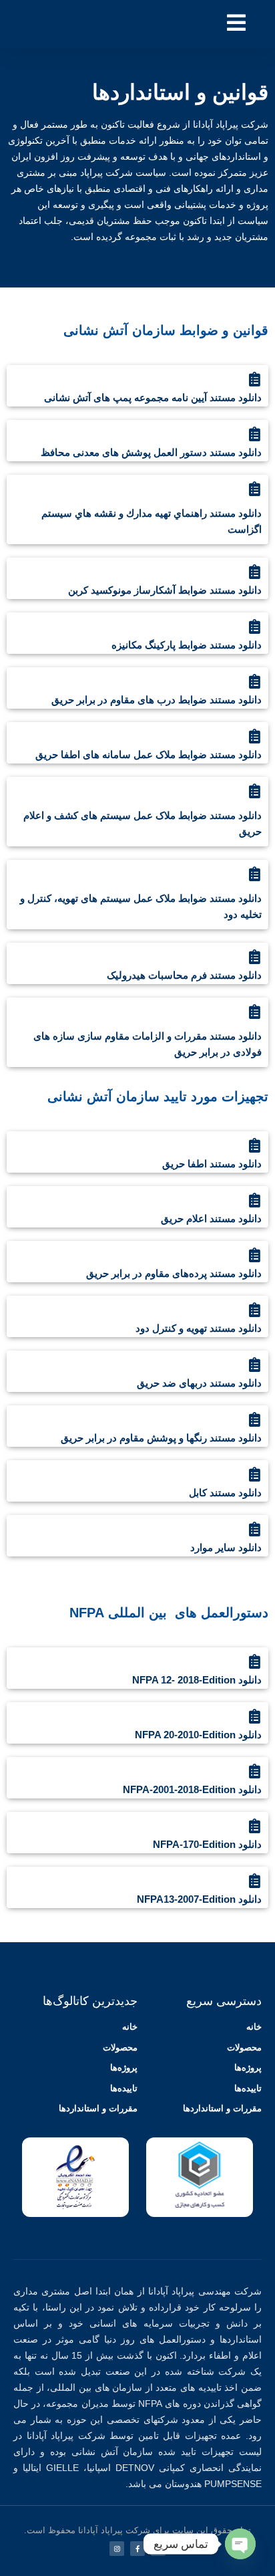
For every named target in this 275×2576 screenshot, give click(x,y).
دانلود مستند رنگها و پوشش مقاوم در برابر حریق (161, 1438)
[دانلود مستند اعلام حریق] (254, 1200)
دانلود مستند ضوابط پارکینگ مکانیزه (187, 645)
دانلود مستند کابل (225, 1493)
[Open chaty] (240, 2544)
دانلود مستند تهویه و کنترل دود (199, 1328)
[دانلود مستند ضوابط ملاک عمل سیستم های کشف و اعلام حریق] (254, 791)
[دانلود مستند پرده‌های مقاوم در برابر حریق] (254, 1255)
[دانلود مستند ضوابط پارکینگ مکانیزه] (254, 626)
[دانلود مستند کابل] (254, 1474)
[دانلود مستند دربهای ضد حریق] (254, 1365)
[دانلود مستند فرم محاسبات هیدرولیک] (254, 957)
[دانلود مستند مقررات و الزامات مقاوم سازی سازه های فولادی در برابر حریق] (254, 1012)
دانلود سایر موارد (226, 1547)
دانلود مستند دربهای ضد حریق (199, 1383)
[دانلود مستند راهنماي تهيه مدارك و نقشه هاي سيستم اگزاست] (254, 489)
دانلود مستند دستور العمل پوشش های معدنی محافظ (151, 452)
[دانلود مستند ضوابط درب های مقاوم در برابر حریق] (254, 681)
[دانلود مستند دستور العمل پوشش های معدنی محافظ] (254, 434)
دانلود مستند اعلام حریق (211, 1218)
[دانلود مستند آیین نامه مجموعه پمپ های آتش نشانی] (254, 379)
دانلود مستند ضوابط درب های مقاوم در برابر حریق (157, 700)
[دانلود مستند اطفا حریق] (254, 1145)
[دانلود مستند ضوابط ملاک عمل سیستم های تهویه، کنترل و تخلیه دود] (254, 874)
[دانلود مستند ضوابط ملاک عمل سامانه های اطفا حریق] (254, 736)
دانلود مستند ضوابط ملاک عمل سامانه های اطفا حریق (149, 754)
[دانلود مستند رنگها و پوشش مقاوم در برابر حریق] (254, 1419)
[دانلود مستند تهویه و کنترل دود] (254, 1310)
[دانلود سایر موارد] (254, 1529)
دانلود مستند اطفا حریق (212, 1164)
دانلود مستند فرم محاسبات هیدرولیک (184, 975)
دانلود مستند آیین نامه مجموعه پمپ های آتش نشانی (153, 397)
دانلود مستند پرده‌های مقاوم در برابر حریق (174, 1273)
